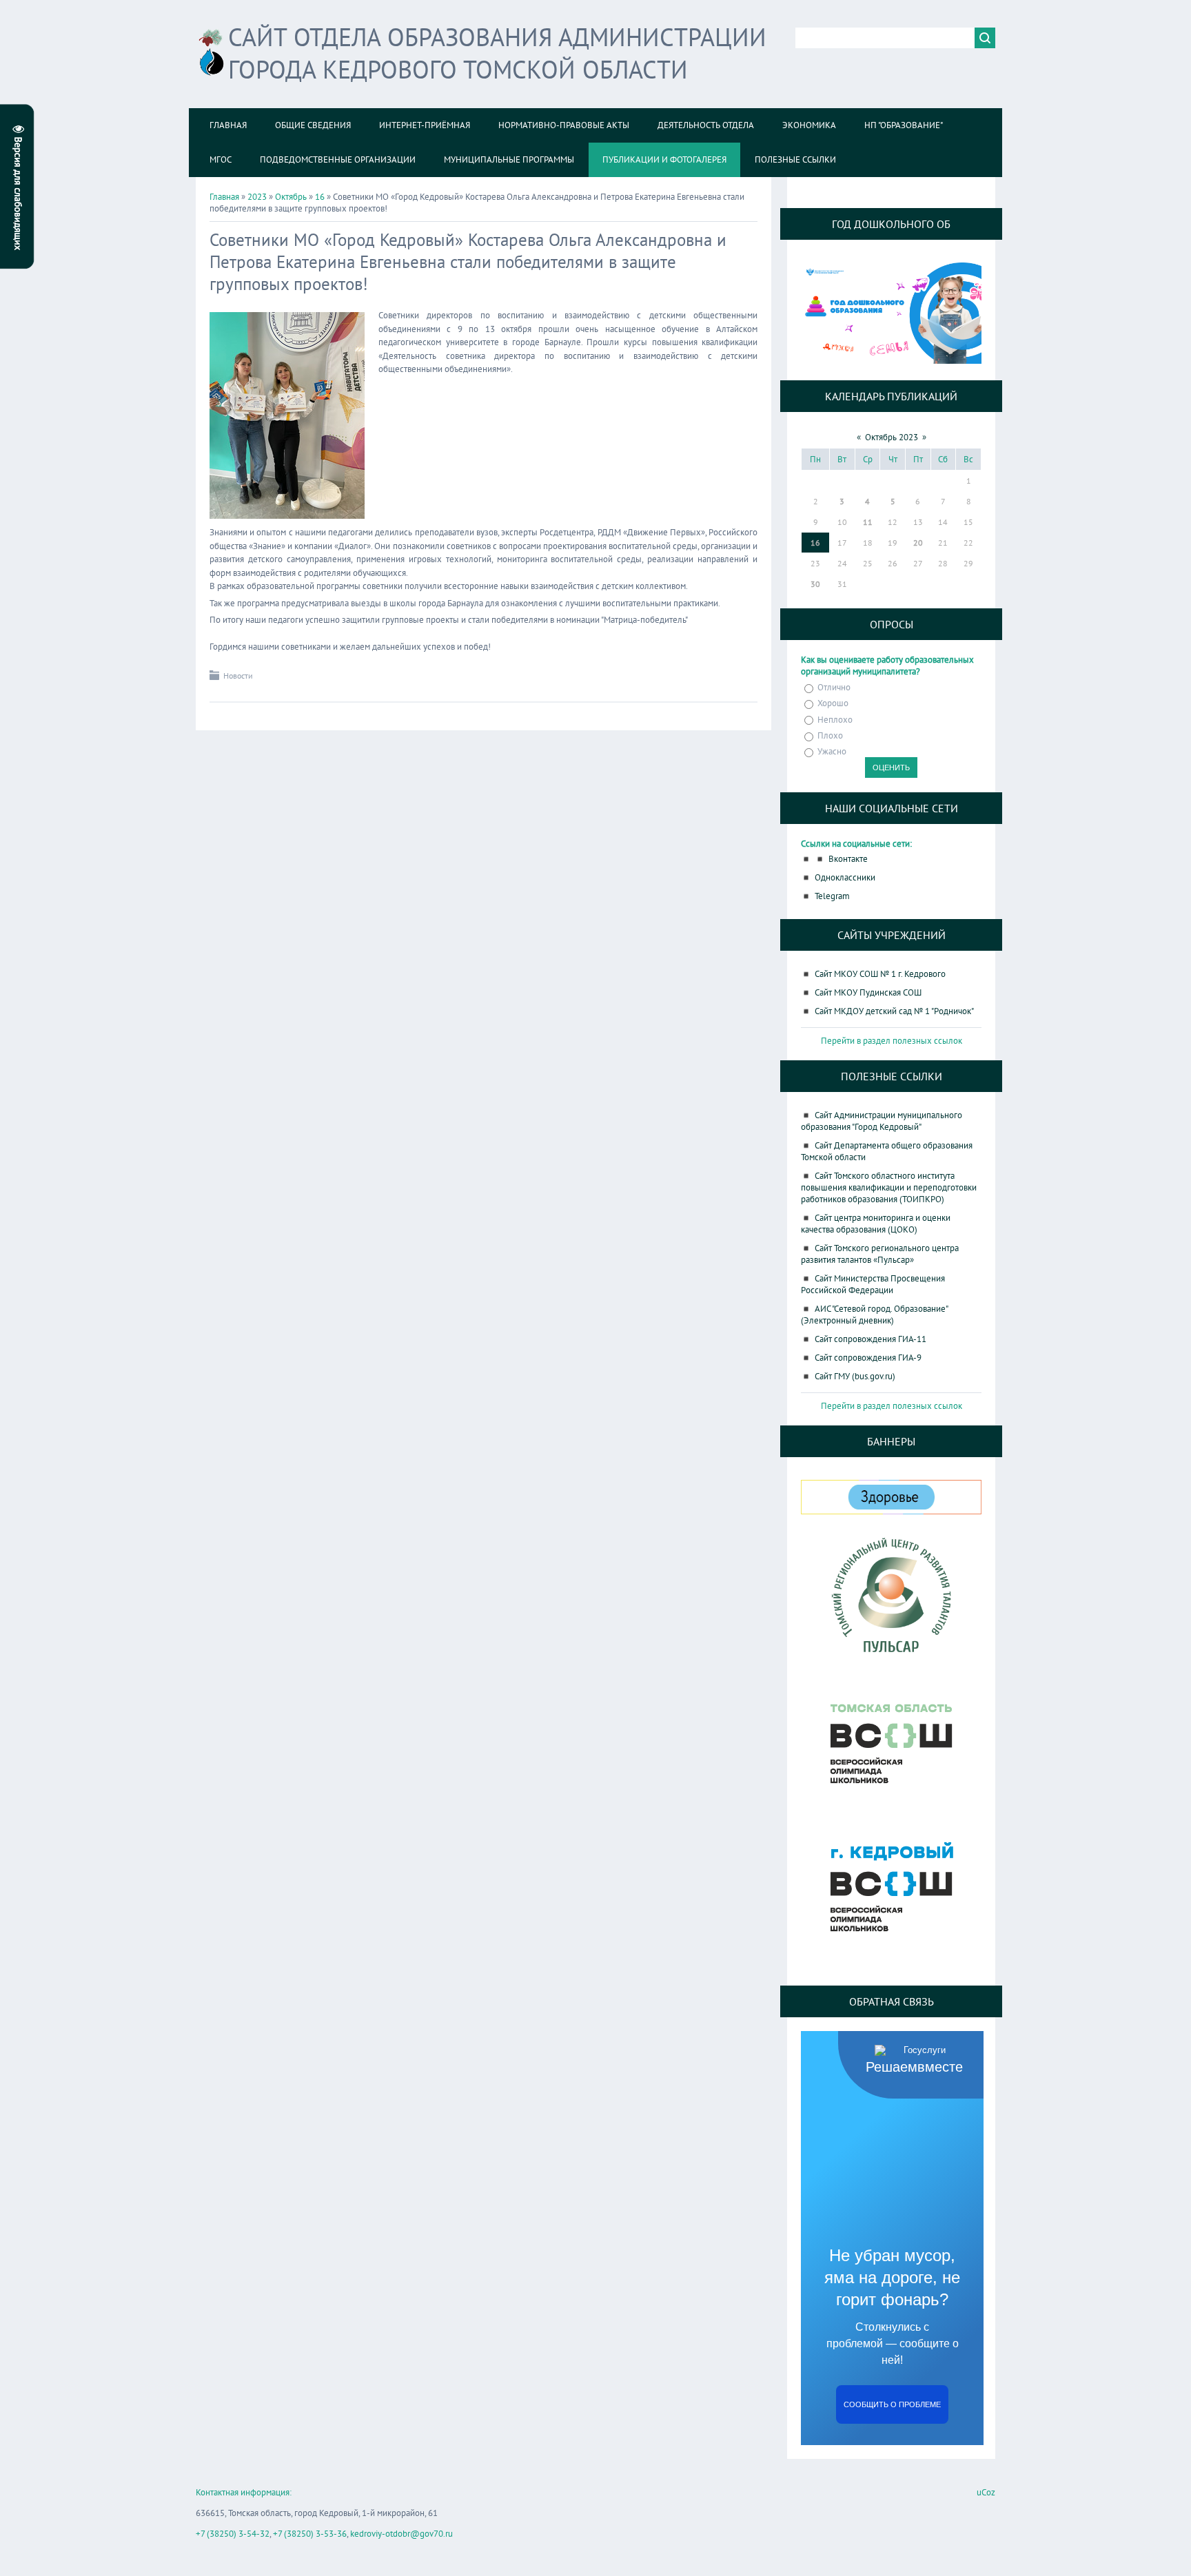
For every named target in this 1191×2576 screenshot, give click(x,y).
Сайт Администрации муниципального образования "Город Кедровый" (882, 1121)
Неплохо (835, 720)
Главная (224, 197)
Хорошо (833, 704)
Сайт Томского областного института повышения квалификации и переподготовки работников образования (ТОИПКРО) (889, 1187)
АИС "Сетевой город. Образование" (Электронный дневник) (874, 1315)
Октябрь (291, 197)
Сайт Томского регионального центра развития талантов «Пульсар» (880, 1254)
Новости (238, 676)
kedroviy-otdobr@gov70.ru (401, 2534)
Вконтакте (848, 859)
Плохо (830, 735)
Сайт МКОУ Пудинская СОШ (868, 992)
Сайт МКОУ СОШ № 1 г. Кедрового (880, 974)
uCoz (986, 2492)
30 (815, 584)
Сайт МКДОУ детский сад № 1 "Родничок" (894, 1011)
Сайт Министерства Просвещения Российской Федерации (873, 1284)
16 (320, 197)
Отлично (834, 687)
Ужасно (832, 751)
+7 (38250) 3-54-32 (233, 2534)
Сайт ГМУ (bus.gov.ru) (855, 1376)
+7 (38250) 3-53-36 (310, 2534)
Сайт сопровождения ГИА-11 (871, 1339)
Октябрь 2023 (892, 437)
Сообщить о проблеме (892, 2404)
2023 (257, 197)
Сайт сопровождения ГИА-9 (868, 1358)
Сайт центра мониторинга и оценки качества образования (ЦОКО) (876, 1224)
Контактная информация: (244, 2492)
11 (868, 522)
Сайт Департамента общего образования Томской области (887, 1151)
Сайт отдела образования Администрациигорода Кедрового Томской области (497, 53)
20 (918, 543)
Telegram (832, 896)
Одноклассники (845, 877)
